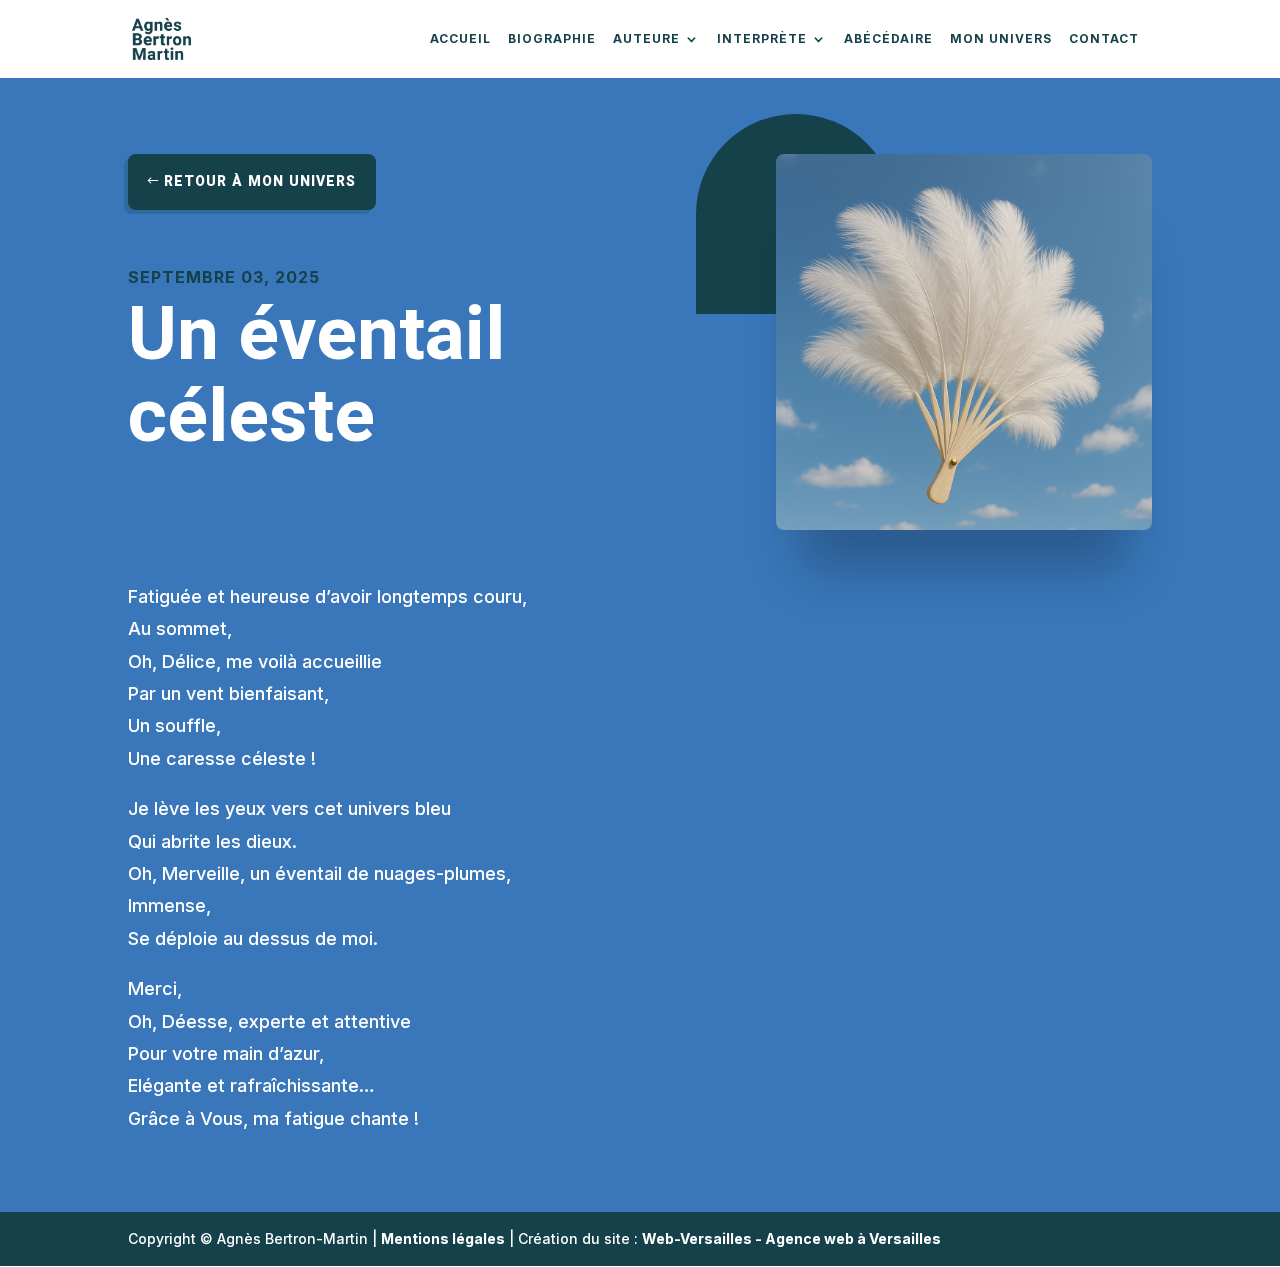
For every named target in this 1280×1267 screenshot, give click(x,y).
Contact (1104, 39)
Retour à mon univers (260, 181)
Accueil (460, 39)
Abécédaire (888, 39)
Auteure (646, 39)
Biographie (552, 39)
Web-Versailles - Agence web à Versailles (791, 1238)
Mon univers (1001, 39)
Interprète (762, 39)
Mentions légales (443, 1238)
